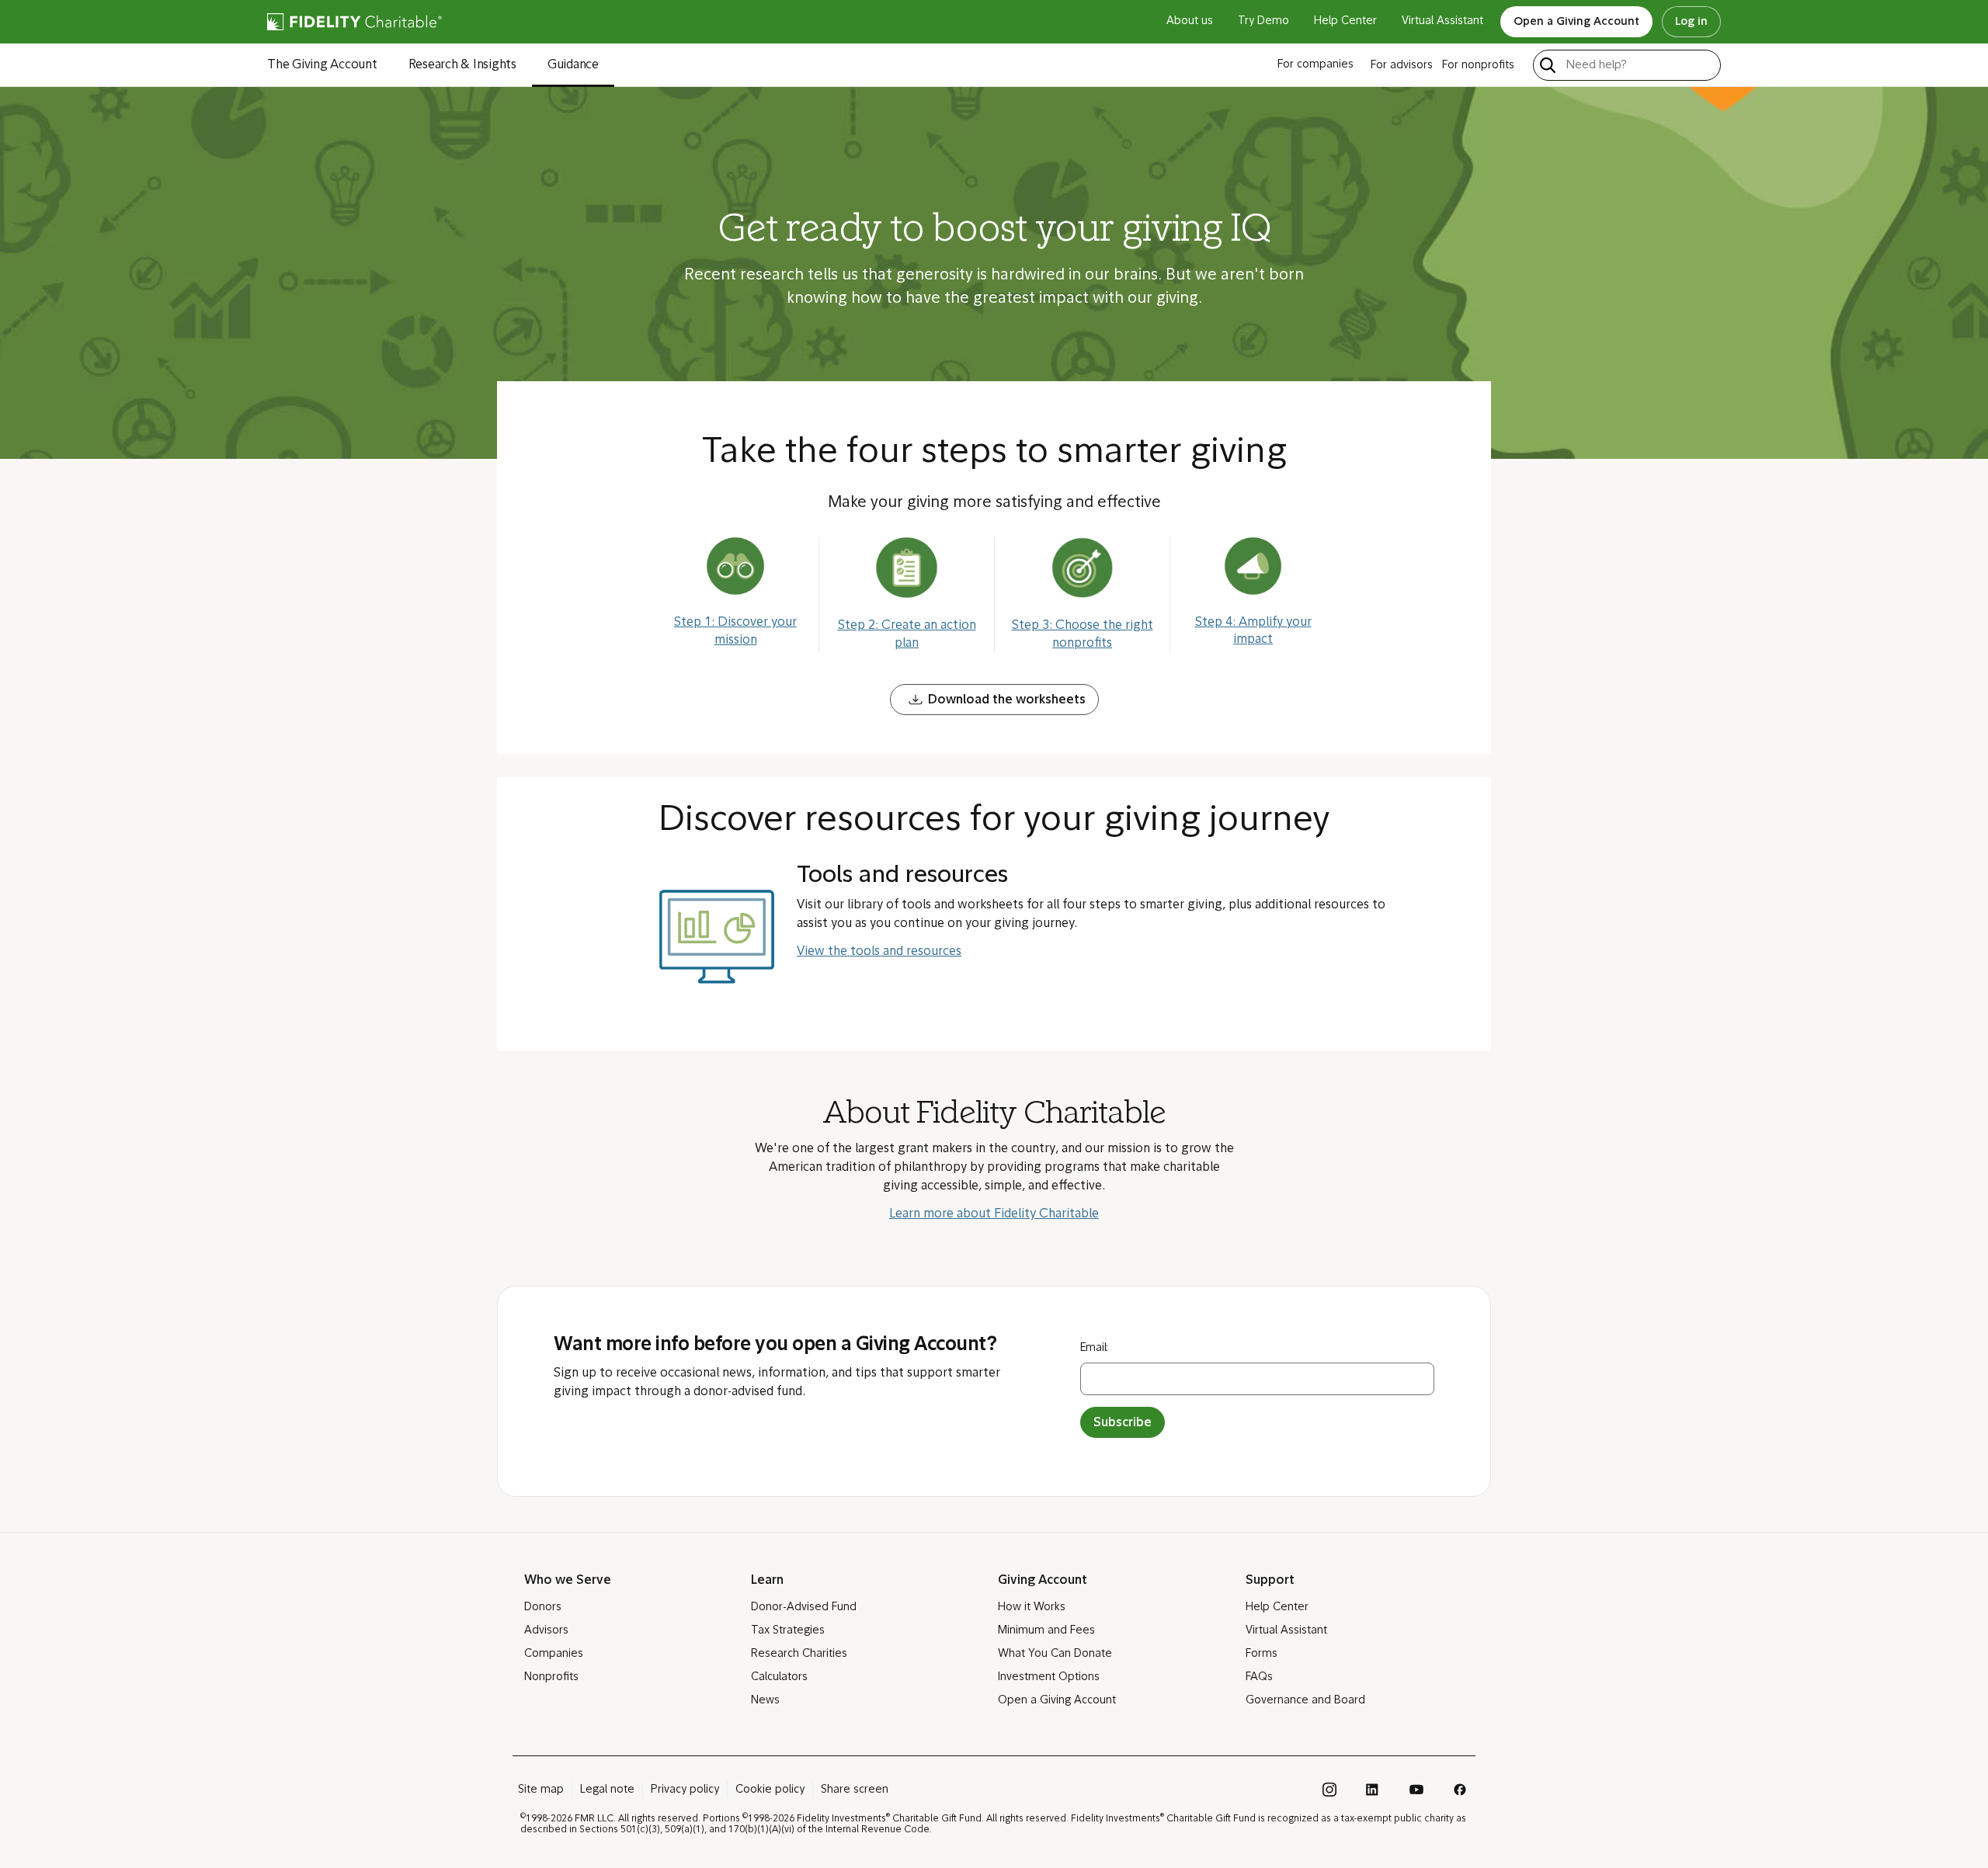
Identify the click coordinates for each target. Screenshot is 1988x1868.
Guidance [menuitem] (573, 65)
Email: (1095, 1348)
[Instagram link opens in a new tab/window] (1329, 1790)
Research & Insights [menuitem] (462, 65)
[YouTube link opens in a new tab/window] (1416, 1790)
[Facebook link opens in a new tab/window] (1460, 1790)
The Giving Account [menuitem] (322, 65)
